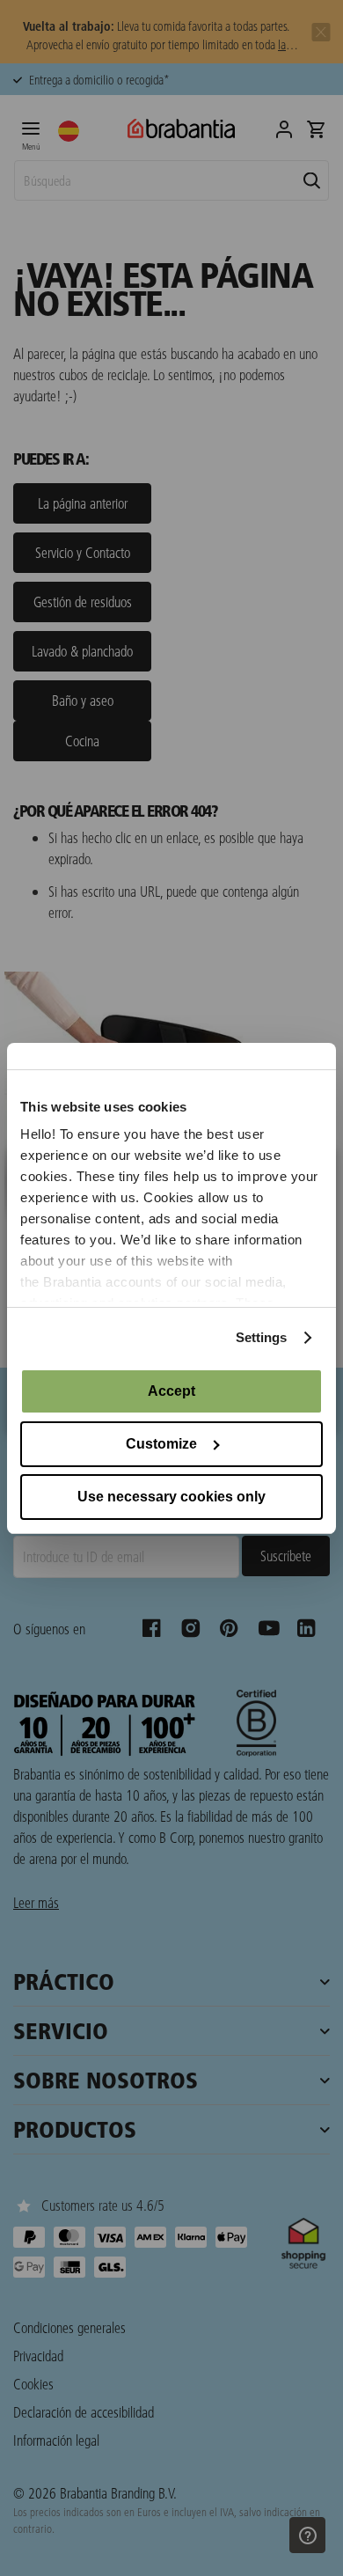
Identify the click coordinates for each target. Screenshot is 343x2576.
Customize (161, 1444)
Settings (262, 1337)
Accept (171, 1391)
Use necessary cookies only (171, 1497)
